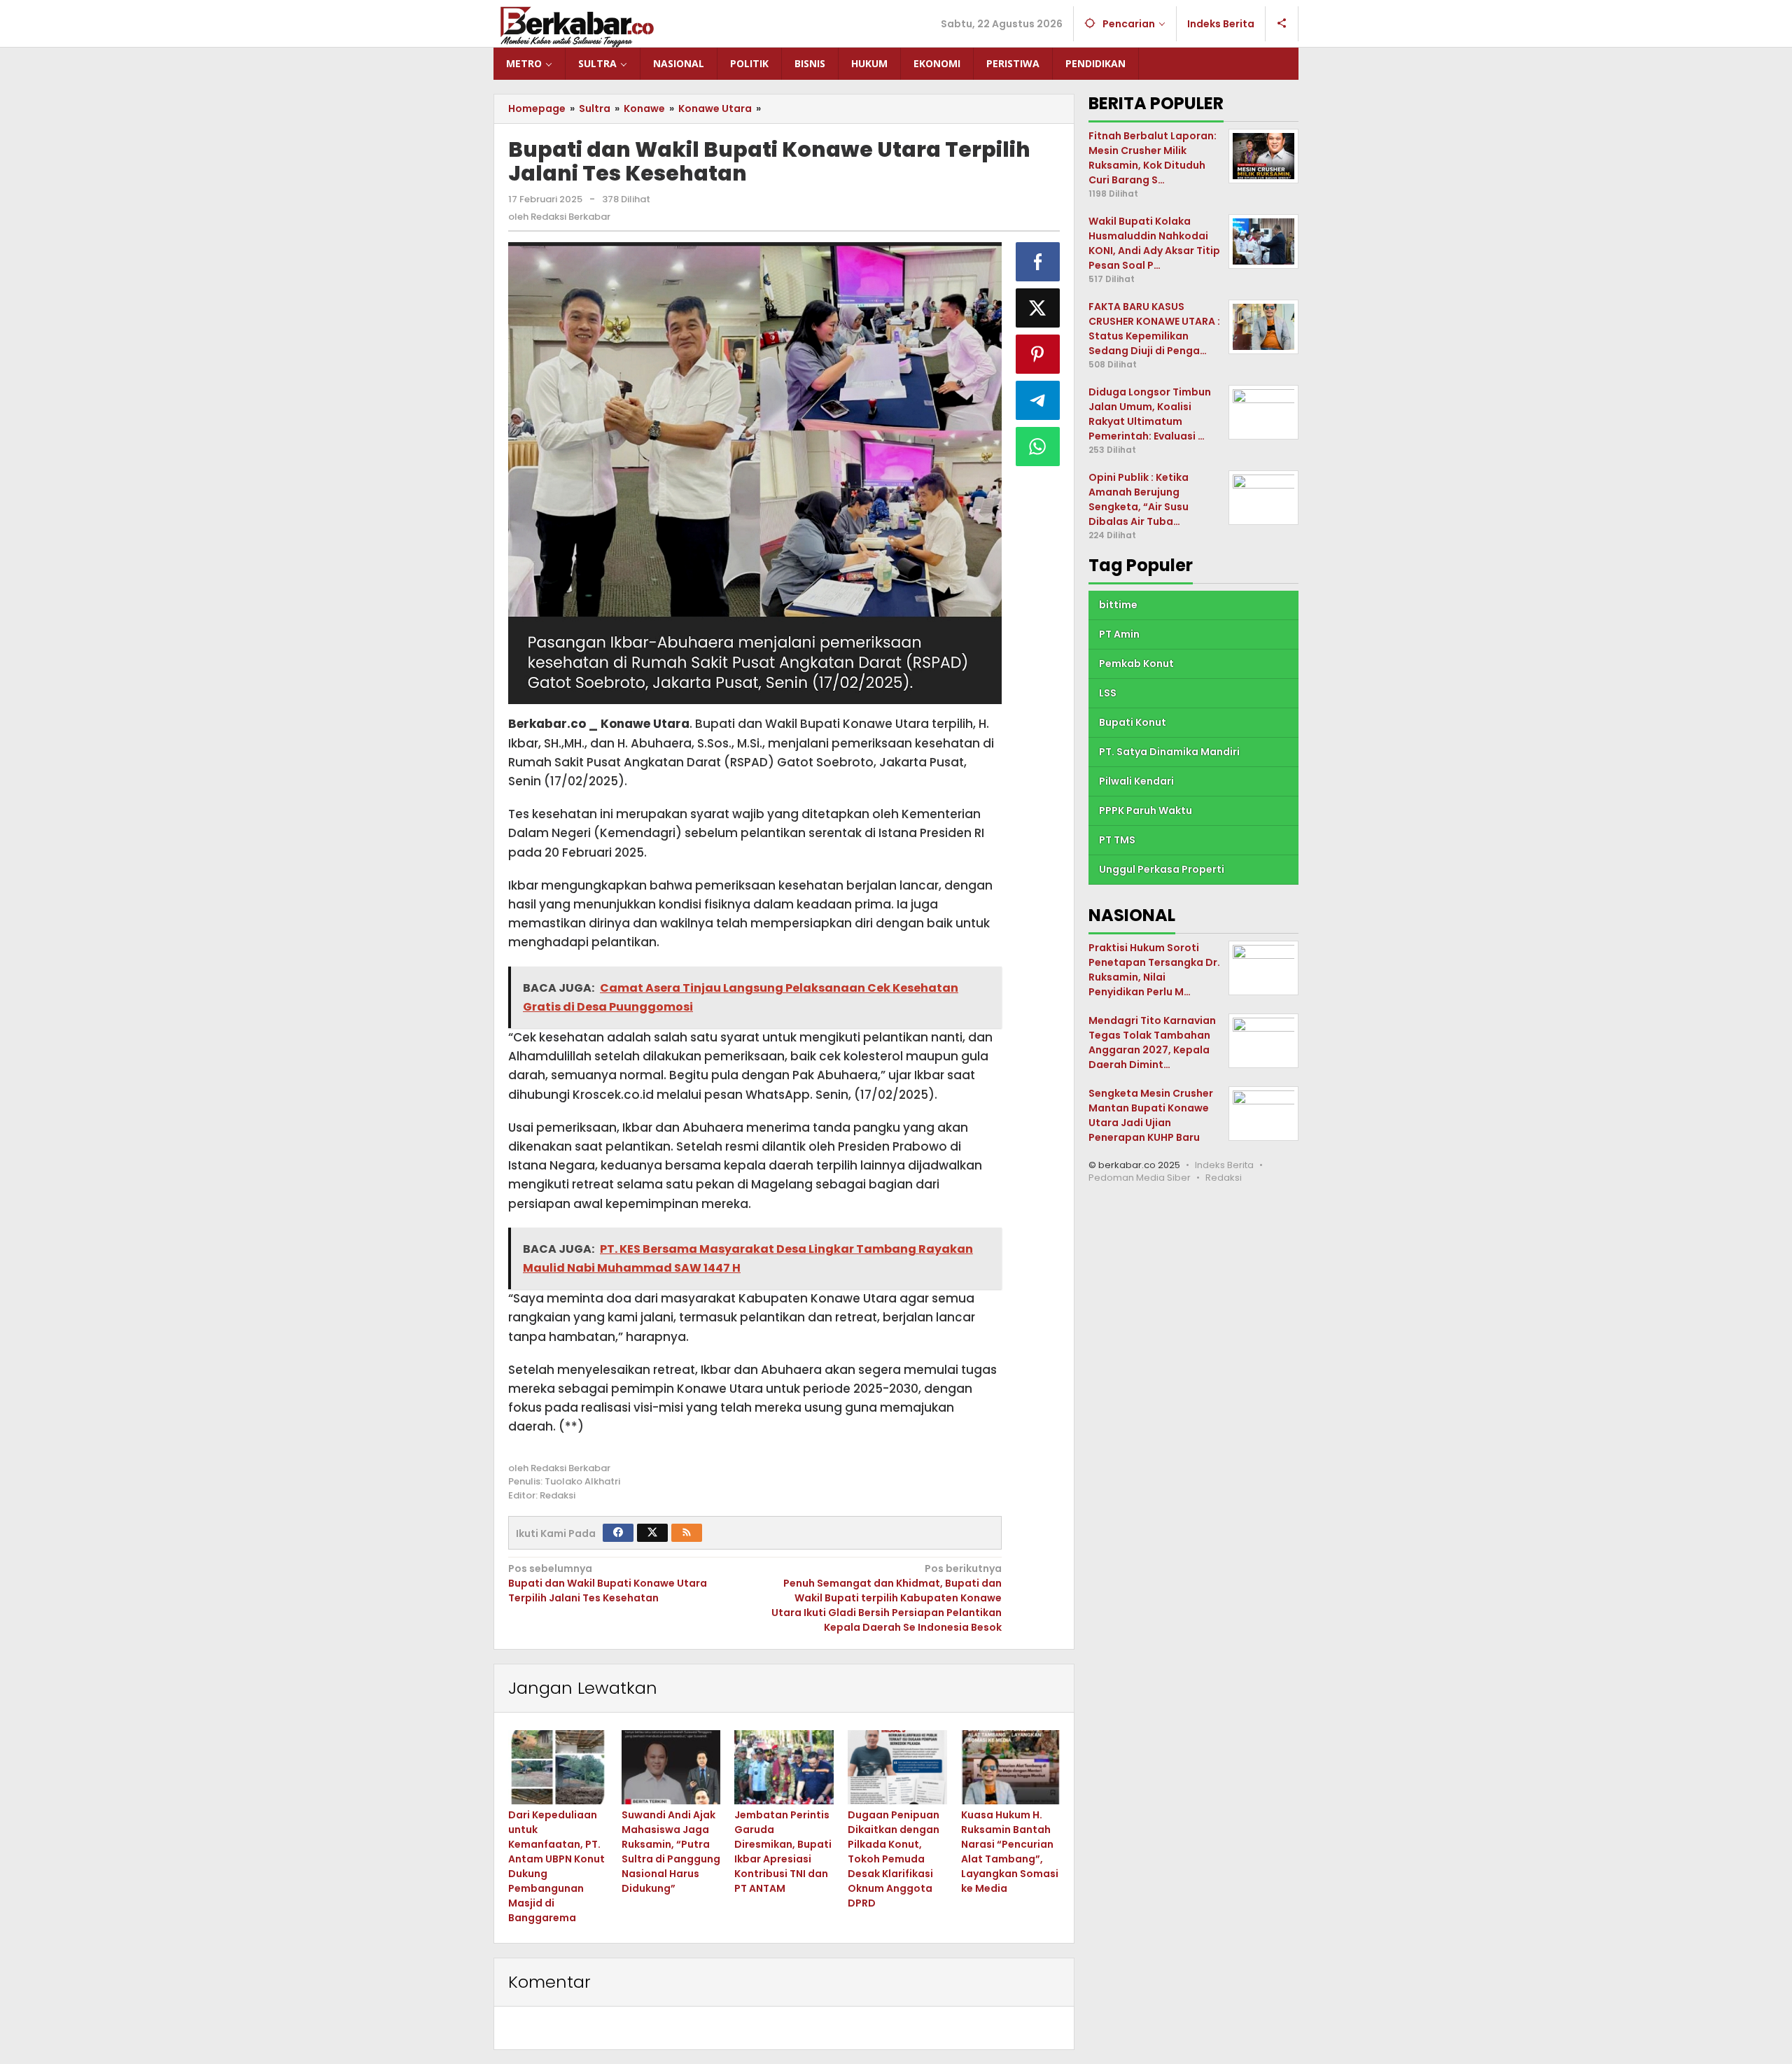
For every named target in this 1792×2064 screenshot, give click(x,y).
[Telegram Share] (1038, 400)
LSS (1108, 693)
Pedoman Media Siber (1140, 1178)
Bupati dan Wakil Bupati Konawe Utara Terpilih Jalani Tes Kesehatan (608, 1583)
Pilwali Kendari (1136, 781)
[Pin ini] (1038, 354)
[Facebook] (618, 1533)
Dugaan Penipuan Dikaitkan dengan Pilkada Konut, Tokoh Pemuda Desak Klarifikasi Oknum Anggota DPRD (894, 1859)
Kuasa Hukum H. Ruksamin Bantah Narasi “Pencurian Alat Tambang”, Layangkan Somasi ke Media (1010, 1852)
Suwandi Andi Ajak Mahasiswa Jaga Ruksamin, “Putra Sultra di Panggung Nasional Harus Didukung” (671, 1852)
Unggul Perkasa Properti (1162, 869)
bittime (1118, 605)
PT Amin (1119, 634)
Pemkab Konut (1136, 664)
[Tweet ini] (1038, 308)
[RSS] (687, 1533)
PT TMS (1117, 840)
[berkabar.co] (577, 27)
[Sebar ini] (1038, 262)
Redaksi (1224, 1178)
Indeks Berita (1224, 1165)
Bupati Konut (1133, 722)
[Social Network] (1282, 24)
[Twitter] (652, 1533)
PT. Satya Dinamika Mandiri (1169, 752)
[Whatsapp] (1038, 447)
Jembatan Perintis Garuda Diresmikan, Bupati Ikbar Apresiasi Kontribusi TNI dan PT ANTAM (783, 1852)
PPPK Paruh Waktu (1146, 810)
